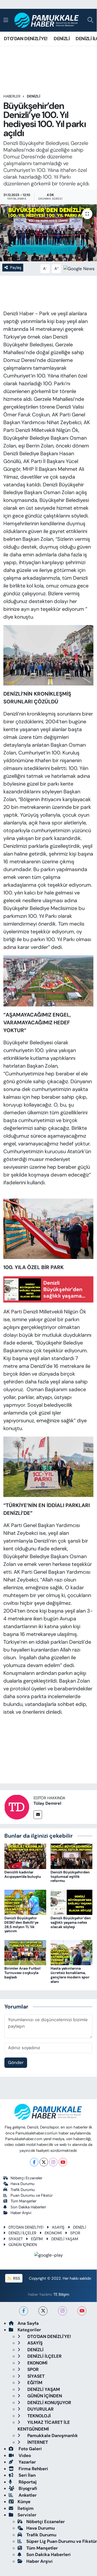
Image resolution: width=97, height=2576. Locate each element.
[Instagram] (53, 2162)
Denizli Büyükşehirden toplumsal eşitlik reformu (70, 1877)
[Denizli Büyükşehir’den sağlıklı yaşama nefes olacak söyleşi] (71, 1902)
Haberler (12, 96)
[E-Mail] (38, 1815)
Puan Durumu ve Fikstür (32, 2195)
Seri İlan (27, 2475)
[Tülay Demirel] (17, 1807)
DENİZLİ (62, 39)
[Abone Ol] (79, 268)
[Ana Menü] (6, 20)
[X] (44, 2162)
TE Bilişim (61, 2294)
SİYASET (16, 2239)
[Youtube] (63, 2162)
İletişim (26, 2508)
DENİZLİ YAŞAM (65, 2239)
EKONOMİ (53, 2233)
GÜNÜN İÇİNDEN (23, 2245)
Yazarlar (27, 2462)
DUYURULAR (40, 2409)
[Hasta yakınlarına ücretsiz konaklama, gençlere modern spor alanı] (71, 1952)
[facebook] (24, 2311)
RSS (16, 2278)
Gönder (16, 2062)
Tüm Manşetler (23, 2201)
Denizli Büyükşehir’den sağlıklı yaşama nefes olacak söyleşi (71, 1922)
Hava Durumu (23, 2184)
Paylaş (16, 268)
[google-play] (48, 2256)
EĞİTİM (37, 2239)
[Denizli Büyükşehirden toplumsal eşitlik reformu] (71, 1856)
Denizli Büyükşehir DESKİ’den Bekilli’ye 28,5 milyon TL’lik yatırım (21, 1924)
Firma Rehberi (33, 2469)
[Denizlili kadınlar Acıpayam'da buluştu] (25, 1856)
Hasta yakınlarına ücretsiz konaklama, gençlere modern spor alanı (70, 1975)
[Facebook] (34, 2162)
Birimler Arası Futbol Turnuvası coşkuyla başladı (22, 1973)
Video (24, 2455)
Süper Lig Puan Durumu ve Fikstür (62, 2541)
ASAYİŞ (58, 2227)
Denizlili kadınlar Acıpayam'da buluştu (23, 1874)
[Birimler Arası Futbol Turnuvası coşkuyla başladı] (25, 1952)
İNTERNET (37, 2442)
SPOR (75, 2233)
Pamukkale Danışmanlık (52, 2435)
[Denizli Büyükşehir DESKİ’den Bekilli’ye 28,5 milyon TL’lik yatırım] (25, 1902)
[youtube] (82, 2311)
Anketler (27, 2495)
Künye (24, 2502)
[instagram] (63, 2311)
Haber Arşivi (21, 2213)
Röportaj (27, 2482)
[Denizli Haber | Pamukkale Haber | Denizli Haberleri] (47, 20)
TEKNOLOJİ (39, 2416)
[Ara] (90, 20)
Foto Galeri (30, 2449)
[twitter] (43, 2311)
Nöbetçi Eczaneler (26, 2178)
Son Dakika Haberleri (28, 2207)
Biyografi (27, 2488)
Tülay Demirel (47, 1803)
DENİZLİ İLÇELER (22, 2233)
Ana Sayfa (28, 2323)
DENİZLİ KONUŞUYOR (49, 2403)
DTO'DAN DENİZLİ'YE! (26, 39)
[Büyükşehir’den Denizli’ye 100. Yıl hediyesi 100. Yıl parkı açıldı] (48, 233)
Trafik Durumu (23, 2190)
